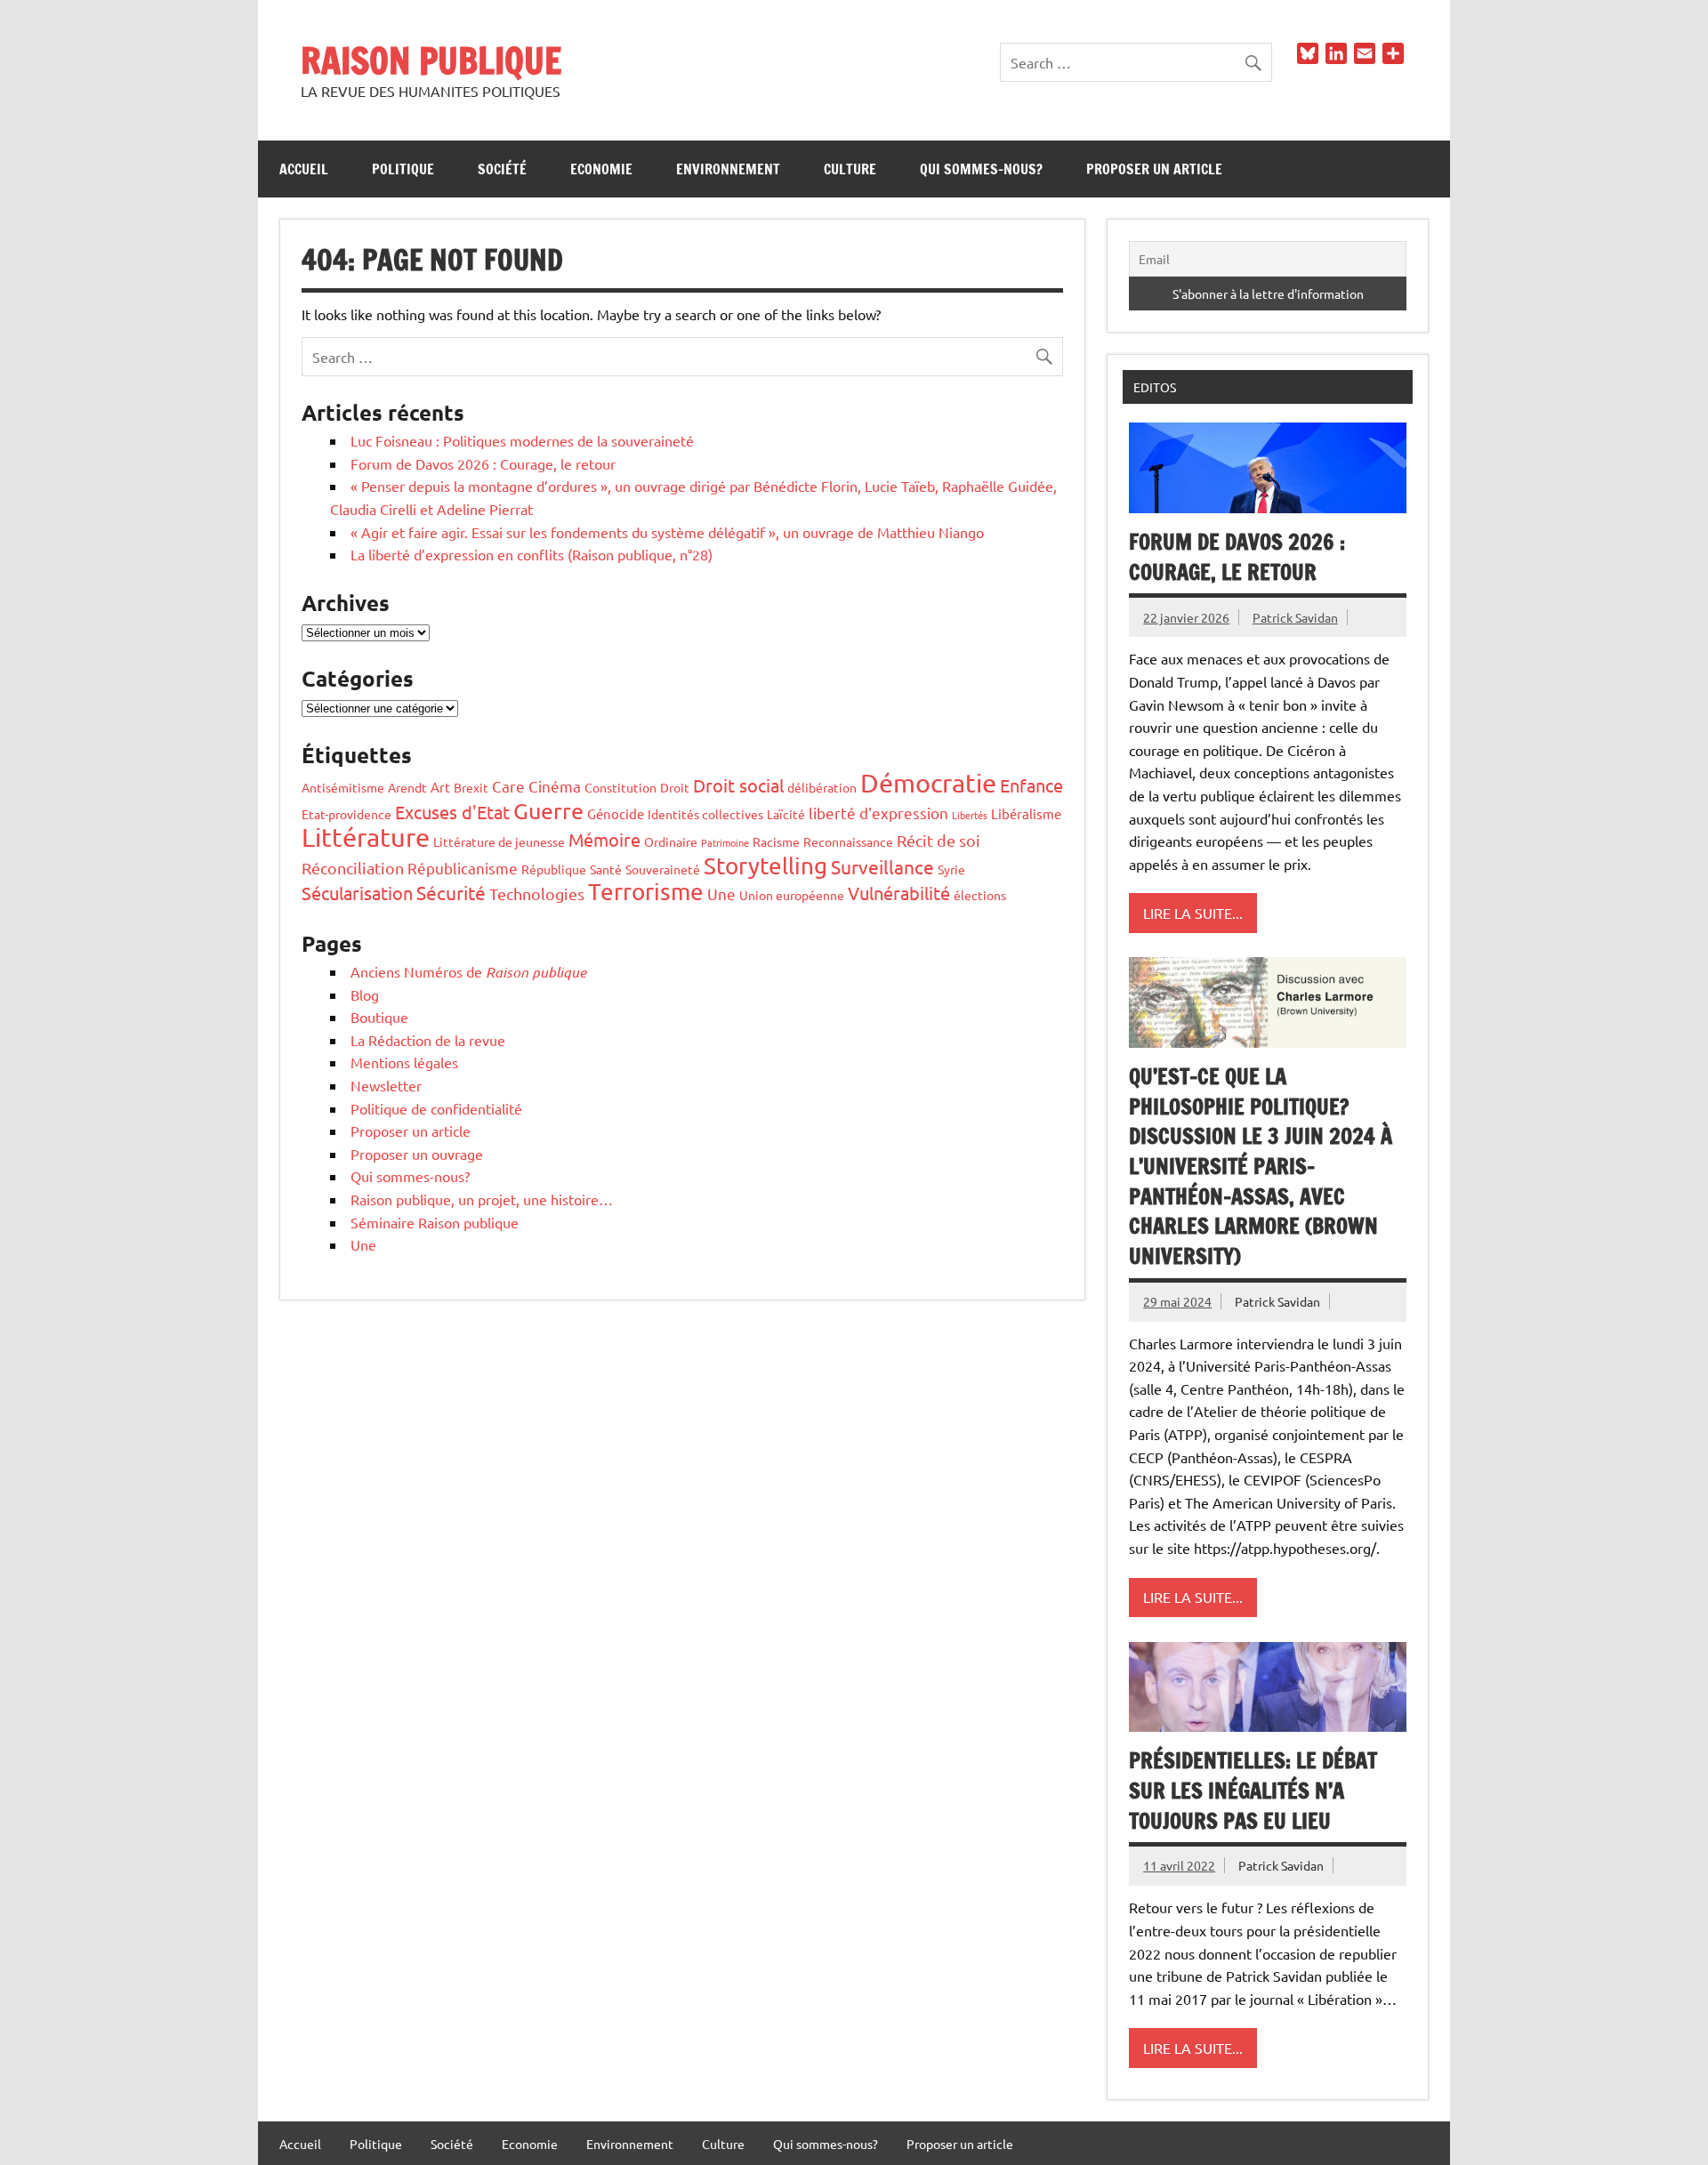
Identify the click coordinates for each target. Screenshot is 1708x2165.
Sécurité (451, 892)
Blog (365, 994)
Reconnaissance (848, 841)
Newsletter (386, 1085)
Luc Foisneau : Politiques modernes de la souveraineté (522, 440)
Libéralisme (1026, 813)
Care (508, 786)
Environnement (728, 169)
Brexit (471, 787)
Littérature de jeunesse (499, 841)
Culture (850, 169)
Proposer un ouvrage (417, 1154)
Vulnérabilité (899, 893)
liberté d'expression (878, 813)
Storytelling (765, 866)
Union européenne (792, 895)
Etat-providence (346, 814)
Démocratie (928, 783)
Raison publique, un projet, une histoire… (482, 1199)
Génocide (616, 813)
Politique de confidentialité (436, 1108)
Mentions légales (404, 1062)
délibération (822, 787)
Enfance (1031, 785)
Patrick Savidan (1295, 617)
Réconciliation (353, 868)
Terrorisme (646, 892)
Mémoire (604, 839)
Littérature (366, 837)
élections (980, 895)
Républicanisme (463, 868)
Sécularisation (357, 893)
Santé (606, 869)
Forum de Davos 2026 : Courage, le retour (483, 463)
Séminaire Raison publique (435, 1222)
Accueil (304, 169)
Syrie (951, 869)
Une (721, 893)
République (554, 869)
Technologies (537, 893)
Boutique (379, 1017)
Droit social (738, 785)
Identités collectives (705, 814)
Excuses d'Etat (452, 812)
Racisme (776, 841)
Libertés (970, 815)
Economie (601, 169)
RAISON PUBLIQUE (431, 60)
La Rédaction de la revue (428, 1040)
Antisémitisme (343, 787)
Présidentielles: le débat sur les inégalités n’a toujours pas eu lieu (1253, 1790)
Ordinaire (671, 841)
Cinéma (555, 786)
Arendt (407, 787)
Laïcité (786, 814)
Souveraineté (663, 869)
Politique (403, 169)
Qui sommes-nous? (981, 169)
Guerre (548, 811)
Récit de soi (939, 840)
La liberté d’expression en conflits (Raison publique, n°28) (532, 554)
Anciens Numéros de (468, 971)
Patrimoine (725, 842)
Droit (675, 787)
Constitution (620, 787)
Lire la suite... (1193, 913)
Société (502, 169)
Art (440, 787)
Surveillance (882, 866)
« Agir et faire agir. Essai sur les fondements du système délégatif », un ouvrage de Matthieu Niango (667, 532)
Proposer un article (1154, 169)
